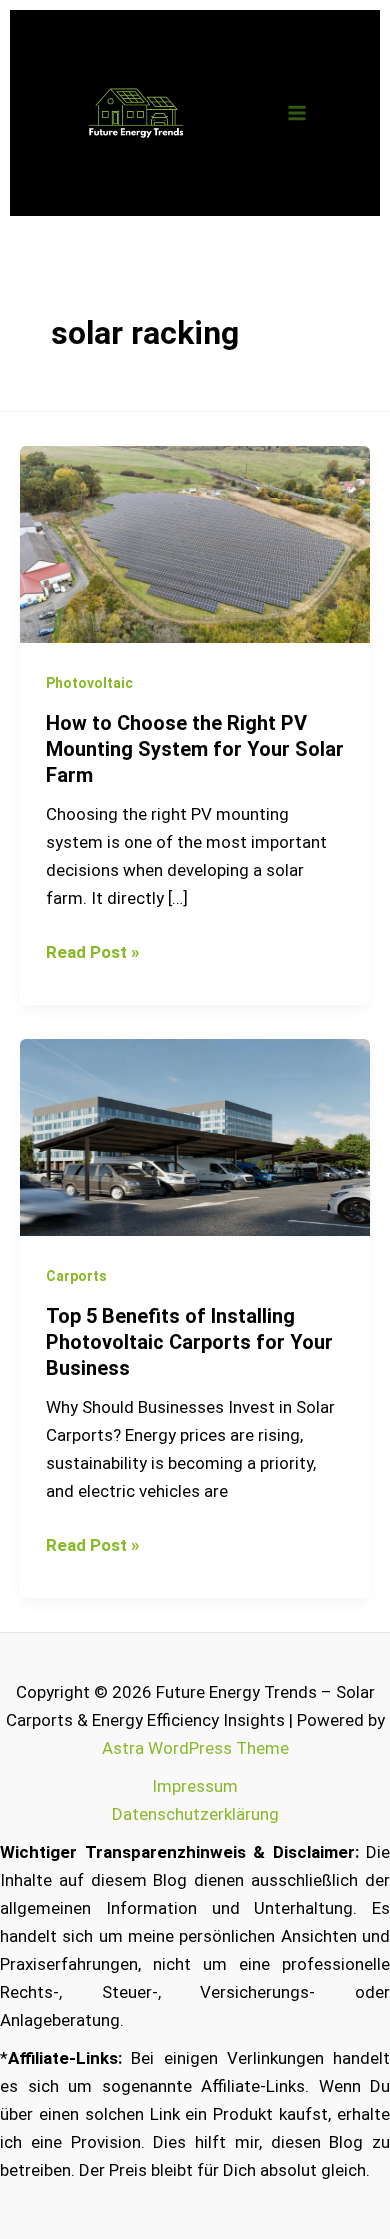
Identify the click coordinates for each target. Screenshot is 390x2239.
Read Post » (92, 950)
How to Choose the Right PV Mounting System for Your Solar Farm (195, 749)
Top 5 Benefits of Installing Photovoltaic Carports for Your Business (189, 1342)
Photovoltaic (89, 683)
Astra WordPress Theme (195, 1748)
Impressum (195, 1786)
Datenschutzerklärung (195, 1814)
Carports (76, 1276)
